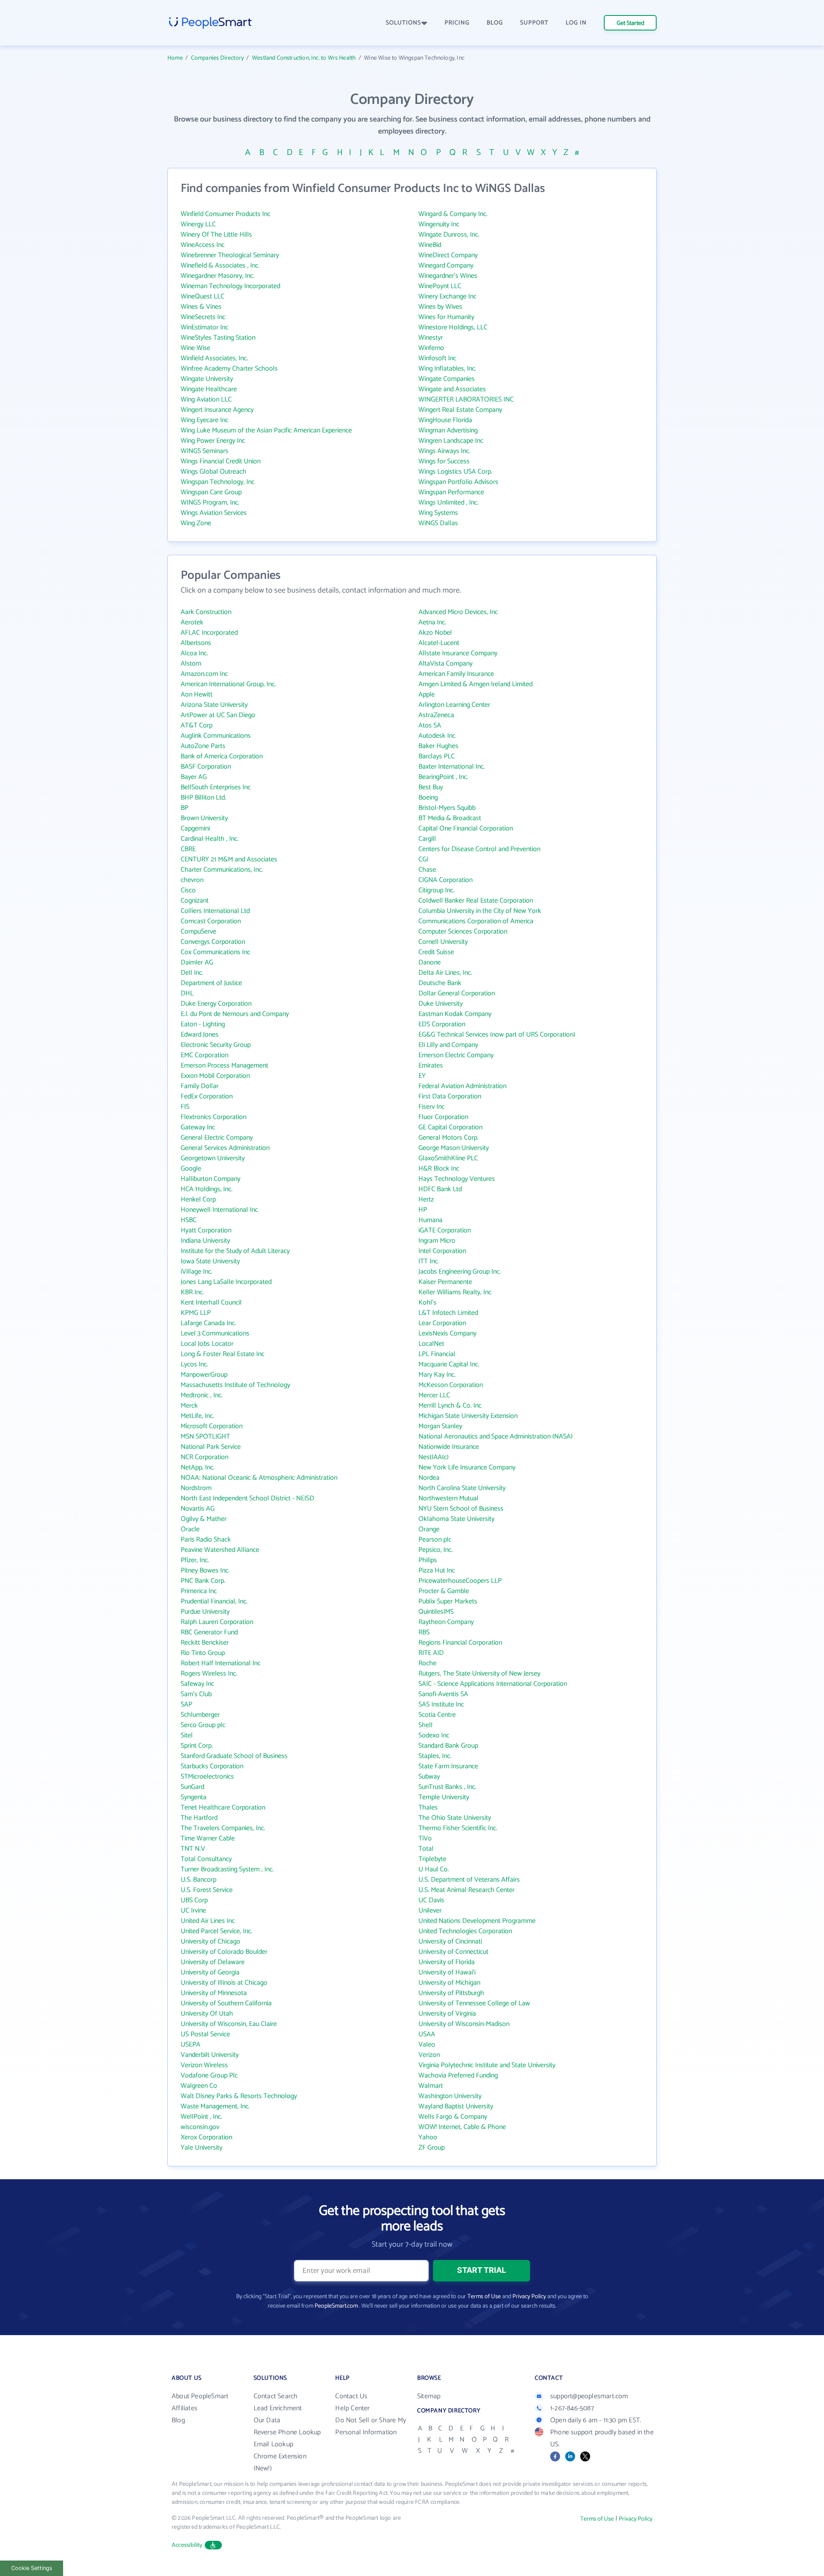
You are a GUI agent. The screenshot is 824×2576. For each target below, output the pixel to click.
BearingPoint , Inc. (443, 777)
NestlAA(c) (433, 1457)
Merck (189, 1406)
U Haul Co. (434, 1869)
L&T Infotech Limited (448, 1313)
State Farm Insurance (448, 1766)
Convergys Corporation (213, 942)
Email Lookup (273, 2444)
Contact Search (276, 2396)
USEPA (191, 2045)
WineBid (430, 245)
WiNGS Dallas (438, 523)
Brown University (204, 818)
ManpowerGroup (204, 1375)
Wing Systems (438, 513)
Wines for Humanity (446, 317)
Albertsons (196, 643)
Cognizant (195, 901)
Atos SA (430, 725)
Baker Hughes (438, 746)
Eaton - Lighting (203, 1024)
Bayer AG (194, 777)
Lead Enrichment (278, 2408)
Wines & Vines (201, 307)
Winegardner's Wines (448, 276)
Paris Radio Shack (206, 1540)
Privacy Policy (529, 2297)
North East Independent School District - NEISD (247, 1498)
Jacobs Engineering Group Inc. (460, 1272)
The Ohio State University (455, 1818)
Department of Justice (211, 983)
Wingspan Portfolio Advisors (458, 482)
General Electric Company (217, 1138)
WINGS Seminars (204, 451)
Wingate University (207, 379)
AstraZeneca (436, 715)
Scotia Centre (437, 1715)
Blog (178, 2420)
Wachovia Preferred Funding (458, 2076)
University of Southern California (226, 2003)
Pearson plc (435, 1540)
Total (426, 1849)
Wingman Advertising (448, 430)
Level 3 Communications (215, 1334)
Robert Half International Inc (221, 1663)
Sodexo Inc (434, 1735)
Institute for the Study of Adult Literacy (235, 1251)
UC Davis (431, 1900)
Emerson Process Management (224, 1066)
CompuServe (198, 932)
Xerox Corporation (206, 2137)
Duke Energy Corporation (216, 1004)
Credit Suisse (436, 952)
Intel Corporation (442, 1251)
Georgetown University (213, 1158)
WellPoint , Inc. (201, 2117)
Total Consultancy (206, 1859)
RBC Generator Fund (209, 1632)
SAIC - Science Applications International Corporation (493, 1684)
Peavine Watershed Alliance (220, 1550)
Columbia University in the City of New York (480, 911)
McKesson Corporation (451, 1385)
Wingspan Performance (451, 492)
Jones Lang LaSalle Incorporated (226, 1282)
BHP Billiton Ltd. (203, 798)
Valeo (427, 2045)
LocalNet (431, 1344)
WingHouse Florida (445, 420)
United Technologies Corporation (465, 1931)
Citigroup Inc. (436, 890)
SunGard (192, 1787)
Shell (426, 1725)
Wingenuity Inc (439, 224)
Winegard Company (446, 266)
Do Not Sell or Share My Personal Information (371, 2426)
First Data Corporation (450, 1096)
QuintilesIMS (436, 1612)
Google (191, 1169)
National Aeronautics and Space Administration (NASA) (495, 1437)
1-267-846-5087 (572, 2408)
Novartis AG (198, 1509)
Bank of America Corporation (222, 756)
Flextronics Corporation (214, 1117)
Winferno (431, 348)
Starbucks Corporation (212, 1766)
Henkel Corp (198, 1200)
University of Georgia (210, 1972)
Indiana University (205, 1241)
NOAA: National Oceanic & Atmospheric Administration (259, 1478)
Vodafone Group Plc (209, 2076)
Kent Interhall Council (211, 1303)
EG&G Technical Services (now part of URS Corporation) (497, 1035)
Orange (429, 1529)
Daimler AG (197, 963)
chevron (192, 880)
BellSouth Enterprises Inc (216, 787)
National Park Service (211, 1447)
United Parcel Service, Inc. (217, 1931)
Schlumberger (200, 1715)
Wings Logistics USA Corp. (455, 472)
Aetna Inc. (432, 622)
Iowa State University (210, 1261)
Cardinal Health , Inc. (210, 839)
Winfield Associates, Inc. (214, 358)
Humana (430, 1220)
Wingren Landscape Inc (451, 441)
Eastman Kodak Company (455, 1014)
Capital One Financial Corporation (466, 829)
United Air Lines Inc (208, 1921)
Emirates (431, 1066)
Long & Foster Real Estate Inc (223, 1354)
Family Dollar (200, 1086)
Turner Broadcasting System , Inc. (227, 1869)
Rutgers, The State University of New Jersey (479, 1674)
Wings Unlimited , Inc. (448, 503)
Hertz (426, 1200)
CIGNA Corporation (445, 880)
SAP (186, 1705)
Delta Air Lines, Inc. (445, 973)
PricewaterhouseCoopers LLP (460, 1581)
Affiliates (185, 2408)
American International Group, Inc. (228, 684)
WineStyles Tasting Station (218, 338)
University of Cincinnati (450, 1942)
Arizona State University (214, 705)
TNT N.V (193, 1849)
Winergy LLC (198, 224)
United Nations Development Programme (477, 1921)
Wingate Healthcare (209, 389)
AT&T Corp (197, 725)
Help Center (352, 2408)
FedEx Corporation (207, 1096)
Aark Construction (206, 612)
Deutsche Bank (440, 983)
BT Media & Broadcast (450, 818)
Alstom (191, 664)
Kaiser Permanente (445, 1282)
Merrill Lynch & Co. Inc (450, 1406)
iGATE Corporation (445, 1230)
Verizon (429, 2055)
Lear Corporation (442, 1323)
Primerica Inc (199, 1591)
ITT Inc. (429, 1261)
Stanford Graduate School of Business (234, 1756)
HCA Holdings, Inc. (207, 1189)
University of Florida (447, 1962)
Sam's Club (196, 1694)
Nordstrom (196, 1488)
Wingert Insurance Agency (217, 410)
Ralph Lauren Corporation (217, 1622)
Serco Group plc (203, 1725)
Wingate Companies (447, 379)
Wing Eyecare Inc (204, 420)
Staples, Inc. (435, 1756)
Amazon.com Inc (204, 674)
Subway (429, 1777)
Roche (427, 1663)
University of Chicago (211, 1942)
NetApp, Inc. (198, 1467)
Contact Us (351, 2396)
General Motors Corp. (448, 1138)
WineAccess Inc (203, 245)
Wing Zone (196, 523)
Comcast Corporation (211, 921)
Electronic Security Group (216, 1045)
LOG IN (576, 23)
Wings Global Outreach (214, 472)
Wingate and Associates (452, 389)
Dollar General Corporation (457, 993)
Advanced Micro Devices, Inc (458, 612)
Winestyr (431, 338)
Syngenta (194, 1797)
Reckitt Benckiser (205, 1643)
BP (185, 808)
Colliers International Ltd (215, 911)
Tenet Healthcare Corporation (223, 1808)
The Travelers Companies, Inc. (223, 1828)
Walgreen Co (199, 2086)
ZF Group (432, 2148)
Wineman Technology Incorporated (230, 286)
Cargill (427, 839)
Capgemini (195, 829)
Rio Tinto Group (203, 1653)
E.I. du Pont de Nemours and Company (235, 1014)
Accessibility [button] (187, 2545)
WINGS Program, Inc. (210, 503)
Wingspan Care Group (211, 492)
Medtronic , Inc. (202, 1395)
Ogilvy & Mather (204, 1519)
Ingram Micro (437, 1241)
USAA (427, 2034)
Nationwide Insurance (449, 1447)
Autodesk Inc (437, 736)
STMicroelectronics (207, 1777)
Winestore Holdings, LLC (453, 327)
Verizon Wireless (204, 2065)
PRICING (457, 23)
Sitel (187, 1735)
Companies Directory (217, 58)
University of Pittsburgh (451, 1993)
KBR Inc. (192, 1292)
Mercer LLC (434, 1395)
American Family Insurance (456, 674)
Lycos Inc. (194, 1364)
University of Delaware (213, 1962)
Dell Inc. (192, 973)
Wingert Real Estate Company (460, 410)
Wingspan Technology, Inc (218, 482)
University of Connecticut (453, 1952)
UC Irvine (193, 1911)
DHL (187, 993)
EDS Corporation (442, 1024)
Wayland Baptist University (456, 2106)
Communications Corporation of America (476, 921)
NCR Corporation (204, 1457)
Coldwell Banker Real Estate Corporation (476, 901)
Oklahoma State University (456, 1519)
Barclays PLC (437, 756)
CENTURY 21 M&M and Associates (229, 859)
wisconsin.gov (200, 2127)
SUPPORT (534, 23)
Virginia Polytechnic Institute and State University (487, 2065)
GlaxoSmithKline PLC (448, 1158)
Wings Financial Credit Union (221, 461)
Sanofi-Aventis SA (443, 1694)
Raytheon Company (446, 1622)
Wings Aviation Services (214, 513)
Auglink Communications (216, 736)
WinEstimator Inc (204, 327)
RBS (424, 1632)
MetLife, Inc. (197, 1416)
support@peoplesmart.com (589, 2396)
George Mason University (454, 1148)
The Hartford (199, 1818)
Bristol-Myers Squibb (447, 808)
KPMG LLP (196, 1313)
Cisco (188, 890)
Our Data (267, 2420)
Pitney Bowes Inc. (205, 1571)
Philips (428, 1560)
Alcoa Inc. (194, 653)
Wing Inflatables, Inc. (447, 369)
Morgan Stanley (440, 1426)
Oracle (190, 1529)
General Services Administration (225, 1148)
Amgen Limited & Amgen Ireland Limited (476, 684)
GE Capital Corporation (450, 1127)
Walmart (431, 2086)
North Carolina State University (462, 1488)
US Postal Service (205, 2034)
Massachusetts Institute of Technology (235, 1385)
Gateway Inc (198, 1127)
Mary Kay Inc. (437, 1375)
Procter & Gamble (444, 1591)
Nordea (429, 1478)
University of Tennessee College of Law (474, 2003)
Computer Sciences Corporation (463, 932)
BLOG (495, 23)
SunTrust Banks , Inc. (447, 1787)
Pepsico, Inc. (436, 1550)
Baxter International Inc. (452, 767)
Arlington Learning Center (454, 705)
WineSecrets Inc (203, 317)
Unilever (430, 1911)
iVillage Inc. (197, 1272)
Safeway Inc (197, 1684)
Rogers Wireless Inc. (209, 1674)
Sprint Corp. (197, 1746)
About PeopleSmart (200, 2396)
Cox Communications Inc (215, 952)
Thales (428, 1808)
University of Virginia (447, 2014)
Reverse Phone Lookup (287, 2432)
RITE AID (431, 1653)
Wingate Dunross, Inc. (449, 235)
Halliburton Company (211, 1179)
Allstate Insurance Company (458, 653)
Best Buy (431, 787)
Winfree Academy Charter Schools (229, 369)
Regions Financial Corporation (460, 1643)
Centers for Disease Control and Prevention (479, 849)
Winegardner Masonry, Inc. (218, 276)
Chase (427, 870)
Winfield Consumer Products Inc (226, 214)
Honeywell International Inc (219, 1210)
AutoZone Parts (203, 746)
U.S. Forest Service (207, 1890)
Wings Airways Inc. (444, 451)
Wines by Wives (440, 307)
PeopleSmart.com (336, 2306)
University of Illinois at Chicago (224, 1983)
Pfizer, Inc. (195, 1560)
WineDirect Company (448, 255)
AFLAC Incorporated (209, 633)
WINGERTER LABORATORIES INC (466, 400)
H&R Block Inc (439, 1169)
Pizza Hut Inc (437, 1571)
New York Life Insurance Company (467, 1467)
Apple (427, 695)
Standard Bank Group (448, 1746)
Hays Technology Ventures (457, 1179)
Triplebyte (432, 1859)
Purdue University (205, 1612)
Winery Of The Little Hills (216, 235)
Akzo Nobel (435, 633)
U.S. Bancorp (198, 1880)
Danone (430, 963)
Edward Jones (200, 1035)
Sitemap (429, 2396)
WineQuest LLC (203, 297)
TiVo (425, 1838)
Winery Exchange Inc (447, 297)
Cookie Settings (32, 2568)
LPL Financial (437, 1354)
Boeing (428, 798)
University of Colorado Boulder (224, 1952)
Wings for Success (444, 461)
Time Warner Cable (208, 1838)
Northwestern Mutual (448, 1498)
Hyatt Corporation (206, 1230)
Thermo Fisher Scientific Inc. (458, 1828)
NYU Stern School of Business (461, 1509)
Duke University (441, 1004)
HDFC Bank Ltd (440, 1189)
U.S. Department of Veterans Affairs (469, 1880)
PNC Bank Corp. (203, 1581)
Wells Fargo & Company (453, 2117)
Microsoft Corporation (212, 1426)
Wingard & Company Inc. (453, 214)
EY (422, 1076)
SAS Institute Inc (441, 1705)
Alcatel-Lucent (439, 643)
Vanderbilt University (210, 2055)
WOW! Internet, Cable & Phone (462, 2127)
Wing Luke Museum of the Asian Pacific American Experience (266, 430)
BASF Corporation (206, 767)
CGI (423, 859)
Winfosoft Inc (437, 358)
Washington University (450, 2096)
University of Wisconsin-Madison (464, 2024)
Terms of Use (484, 2297)
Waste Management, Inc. (215, 2106)
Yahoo (428, 2137)
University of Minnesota (214, 1993)
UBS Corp (194, 1900)
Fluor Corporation (443, 1117)
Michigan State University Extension (468, 1416)
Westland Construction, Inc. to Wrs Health (304, 58)
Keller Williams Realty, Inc (455, 1292)
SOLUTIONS (403, 23)
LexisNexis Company (447, 1334)
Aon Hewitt (197, 695)
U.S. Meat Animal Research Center (467, 1890)
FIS (185, 1107)
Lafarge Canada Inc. (208, 1323)
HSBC (189, 1220)
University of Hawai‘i (447, 1972)
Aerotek (192, 622)
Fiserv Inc (432, 1107)
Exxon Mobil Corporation (215, 1076)
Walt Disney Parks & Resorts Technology (239, 2096)
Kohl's (427, 1303)
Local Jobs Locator (207, 1344)
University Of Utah (207, 2014)
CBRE (188, 849)
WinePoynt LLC (440, 286)
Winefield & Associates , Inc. (220, 266)
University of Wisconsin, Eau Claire (229, 2024)
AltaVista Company (445, 664)
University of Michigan (449, 1983)
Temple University (444, 1797)
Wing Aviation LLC (206, 400)
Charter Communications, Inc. (222, 870)
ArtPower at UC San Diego (218, 715)
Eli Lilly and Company (448, 1045)
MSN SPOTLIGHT (205, 1437)
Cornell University (443, 942)
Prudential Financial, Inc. (214, 1601)
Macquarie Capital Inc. (449, 1364)
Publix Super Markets (448, 1601)
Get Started (630, 23)
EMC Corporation (204, 1055)
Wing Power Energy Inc (213, 441)
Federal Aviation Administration (462, 1086)
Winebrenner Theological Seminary (230, 255)
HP (423, 1210)
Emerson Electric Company (456, 1055)
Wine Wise (195, 348)
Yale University (201, 2148)
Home (175, 58)
